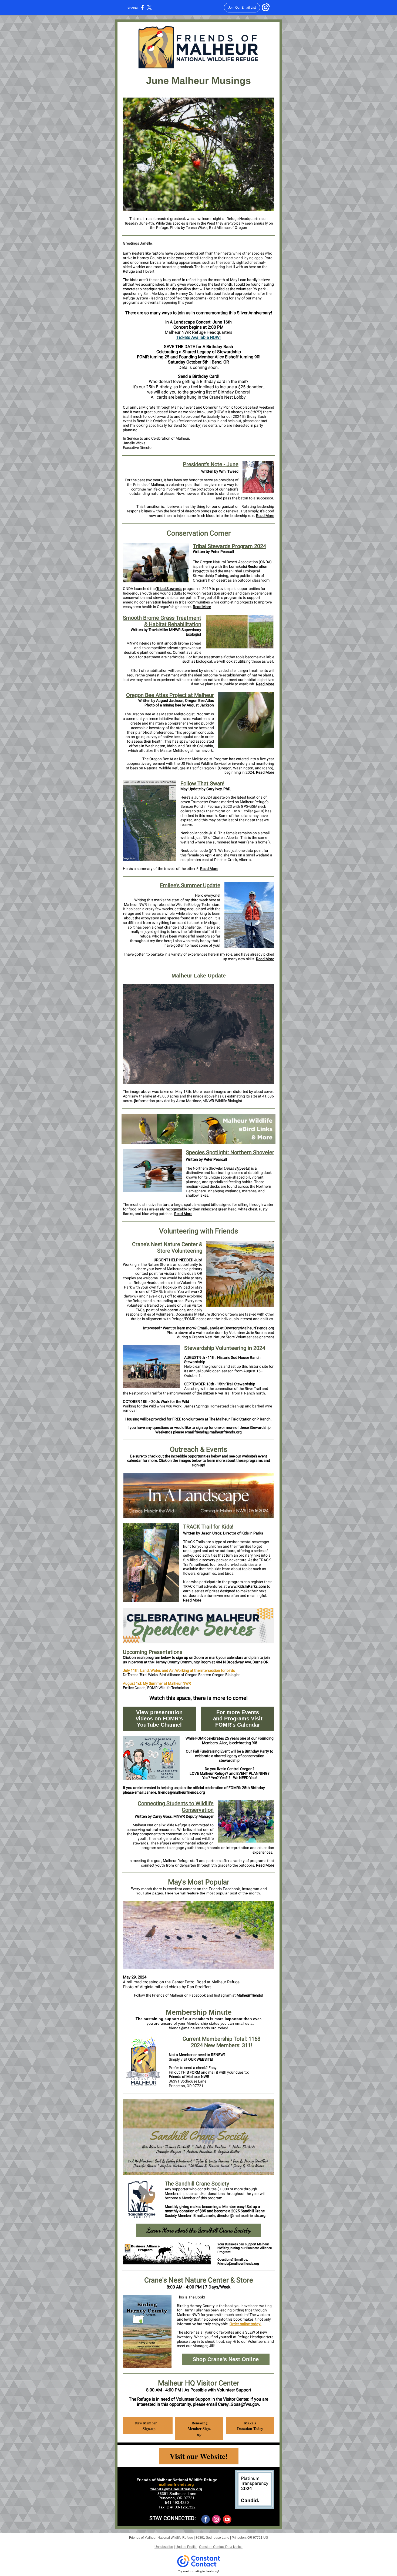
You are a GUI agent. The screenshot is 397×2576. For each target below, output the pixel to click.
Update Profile (186, 2547)
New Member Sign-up (148, 2426)
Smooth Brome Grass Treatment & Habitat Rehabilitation (162, 621)
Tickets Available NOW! (198, 337)
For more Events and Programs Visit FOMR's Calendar (238, 1719)
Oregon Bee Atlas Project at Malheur (170, 695)
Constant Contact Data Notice (221, 2547)
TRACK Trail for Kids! (208, 1527)
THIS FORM (190, 2072)
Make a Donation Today (250, 2426)
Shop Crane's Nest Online (226, 2359)
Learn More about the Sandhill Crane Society (198, 2230)
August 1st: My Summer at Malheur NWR (157, 1683)
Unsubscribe (164, 2547)
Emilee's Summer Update (190, 885)
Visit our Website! (199, 2456)
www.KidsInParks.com (247, 1586)
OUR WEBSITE (200, 2059)
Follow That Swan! (202, 783)
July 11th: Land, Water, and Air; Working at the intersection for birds (179, 1670)
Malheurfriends (249, 1995)
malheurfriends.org (176, 2484)
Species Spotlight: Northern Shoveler (230, 1152)
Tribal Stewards (169, 589)
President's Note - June (211, 464)
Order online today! (245, 2324)
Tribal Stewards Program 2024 (229, 546)
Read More (265, 516)
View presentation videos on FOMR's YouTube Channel (159, 1719)
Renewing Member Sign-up (199, 2429)
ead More (266, 772)
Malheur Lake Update (199, 976)
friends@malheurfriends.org (176, 2489)
